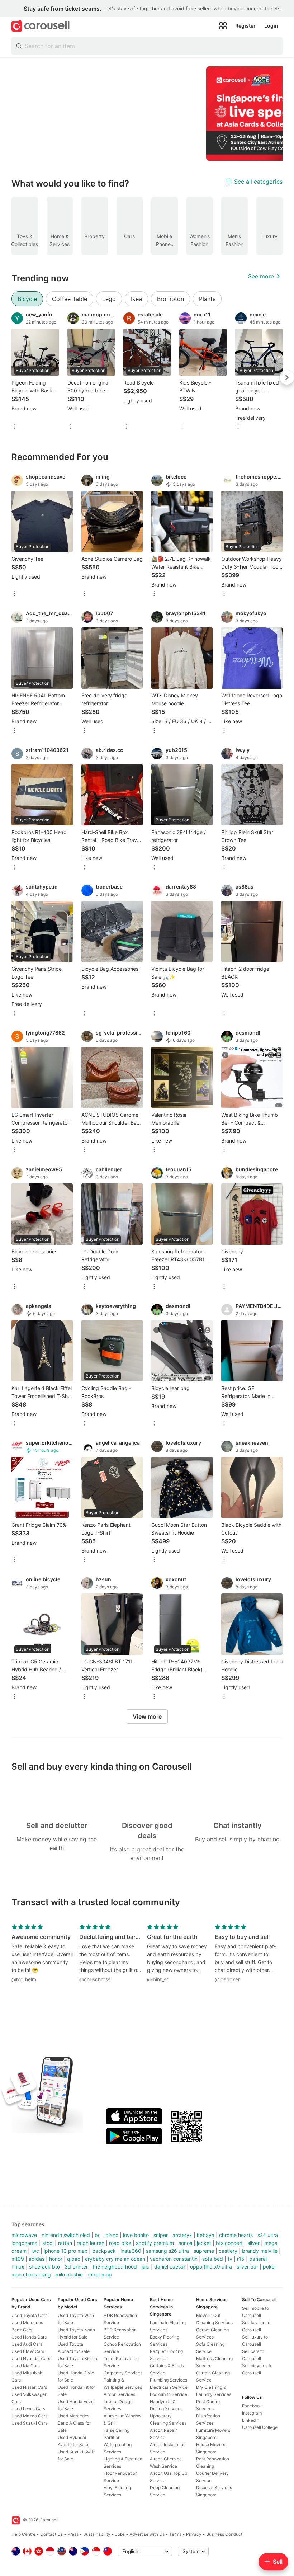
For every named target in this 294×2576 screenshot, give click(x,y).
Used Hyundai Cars (31, 2358)
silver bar (247, 2267)
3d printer (76, 2267)
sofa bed (213, 2259)
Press (73, 2534)
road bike (120, 2243)
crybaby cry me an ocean (115, 2259)
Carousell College (260, 2427)
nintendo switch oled (66, 2235)
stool (48, 2243)
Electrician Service (169, 2387)
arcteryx (182, 2235)
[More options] (14, 427)
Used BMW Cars (28, 2351)
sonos (185, 2243)
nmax (18, 2267)
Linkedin (251, 2420)
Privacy (194, 2534)
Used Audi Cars (27, 2344)
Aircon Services (119, 2394)
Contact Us (51, 2534)
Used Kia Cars (26, 2366)
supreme (204, 2251)
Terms (175, 2534)
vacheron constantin (174, 2259)
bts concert (229, 2243)
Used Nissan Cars (29, 2387)
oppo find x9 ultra (211, 2267)
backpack (104, 2251)
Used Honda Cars (29, 2337)
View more (147, 1716)
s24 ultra (268, 2235)
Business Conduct (224, 2534)
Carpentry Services (123, 2373)
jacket (204, 2243)
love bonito (136, 2235)
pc (98, 2235)
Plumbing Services (169, 2380)
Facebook (252, 2406)
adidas (37, 2259)
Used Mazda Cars (29, 2416)
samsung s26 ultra (167, 2251)
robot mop (100, 2274)
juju (146, 2267)
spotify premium (155, 2243)
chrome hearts (236, 2235)
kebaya (206, 2235)
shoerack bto (44, 2267)
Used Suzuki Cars (29, 2423)
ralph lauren (91, 2243)
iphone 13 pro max (66, 2251)
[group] (147, 114)
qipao (74, 2259)
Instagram (252, 2413)
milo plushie (69, 2274)
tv (230, 2259)
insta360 (131, 2251)
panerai (258, 2259)
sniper (161, 2235)
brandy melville (260, 2251)
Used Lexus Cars (28, 2409)
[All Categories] (223, 26)
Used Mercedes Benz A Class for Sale (74, 2423)
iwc (35, 2251)
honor (56, 2259)
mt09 (18, 2259)
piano (112, 2235)
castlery (228, 2251)
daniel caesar (170, 2267)
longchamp (25, 2243)
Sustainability (97, 2534)
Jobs (120, 2534)
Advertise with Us (147, 2534)
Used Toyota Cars (29, 2315)
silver (253, 2243)
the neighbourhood (115, 2267)
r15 (241, 2259)
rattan (65, 2243)
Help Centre (23, 2534)
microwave (24, 2235)
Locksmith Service (169, 2394)
